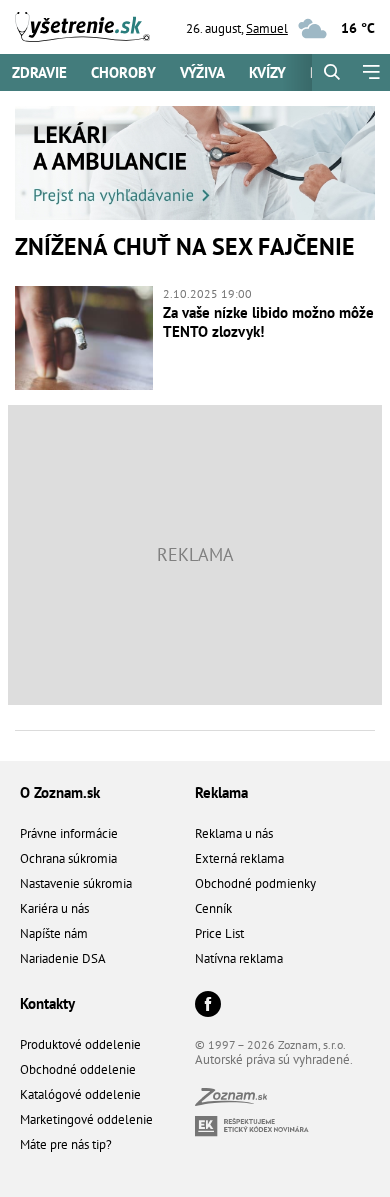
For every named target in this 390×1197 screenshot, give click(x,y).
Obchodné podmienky (255, 883)
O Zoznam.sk (60, 792)
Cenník (213, 908)
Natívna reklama (239, 958)
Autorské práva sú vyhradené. (274, 1059)
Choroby (123, 72)
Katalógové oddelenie (80, 1094)
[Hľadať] (331, 72)
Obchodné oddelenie (78, 1069)
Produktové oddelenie (80, 1044)
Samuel (267, 28)
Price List (219, 933)
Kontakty (47, 1003)
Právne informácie (69, 833)
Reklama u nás (234, 833)
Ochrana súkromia (68, 858)
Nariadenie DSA (63, 958)
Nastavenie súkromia (76, 883)
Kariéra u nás (54, 908)
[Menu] (370, 72)
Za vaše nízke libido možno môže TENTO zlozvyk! (268, 322)
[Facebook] (208, 1005)
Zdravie (39, 72)
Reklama (221, 792)
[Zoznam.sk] (231, 1100)
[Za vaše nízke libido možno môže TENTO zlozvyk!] (84, 338)
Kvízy (267, 72)
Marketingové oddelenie (86, 1119)
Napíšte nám (54, 933)
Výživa (202, 72)
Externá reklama (239, 858)
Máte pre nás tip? (66, 1144)
